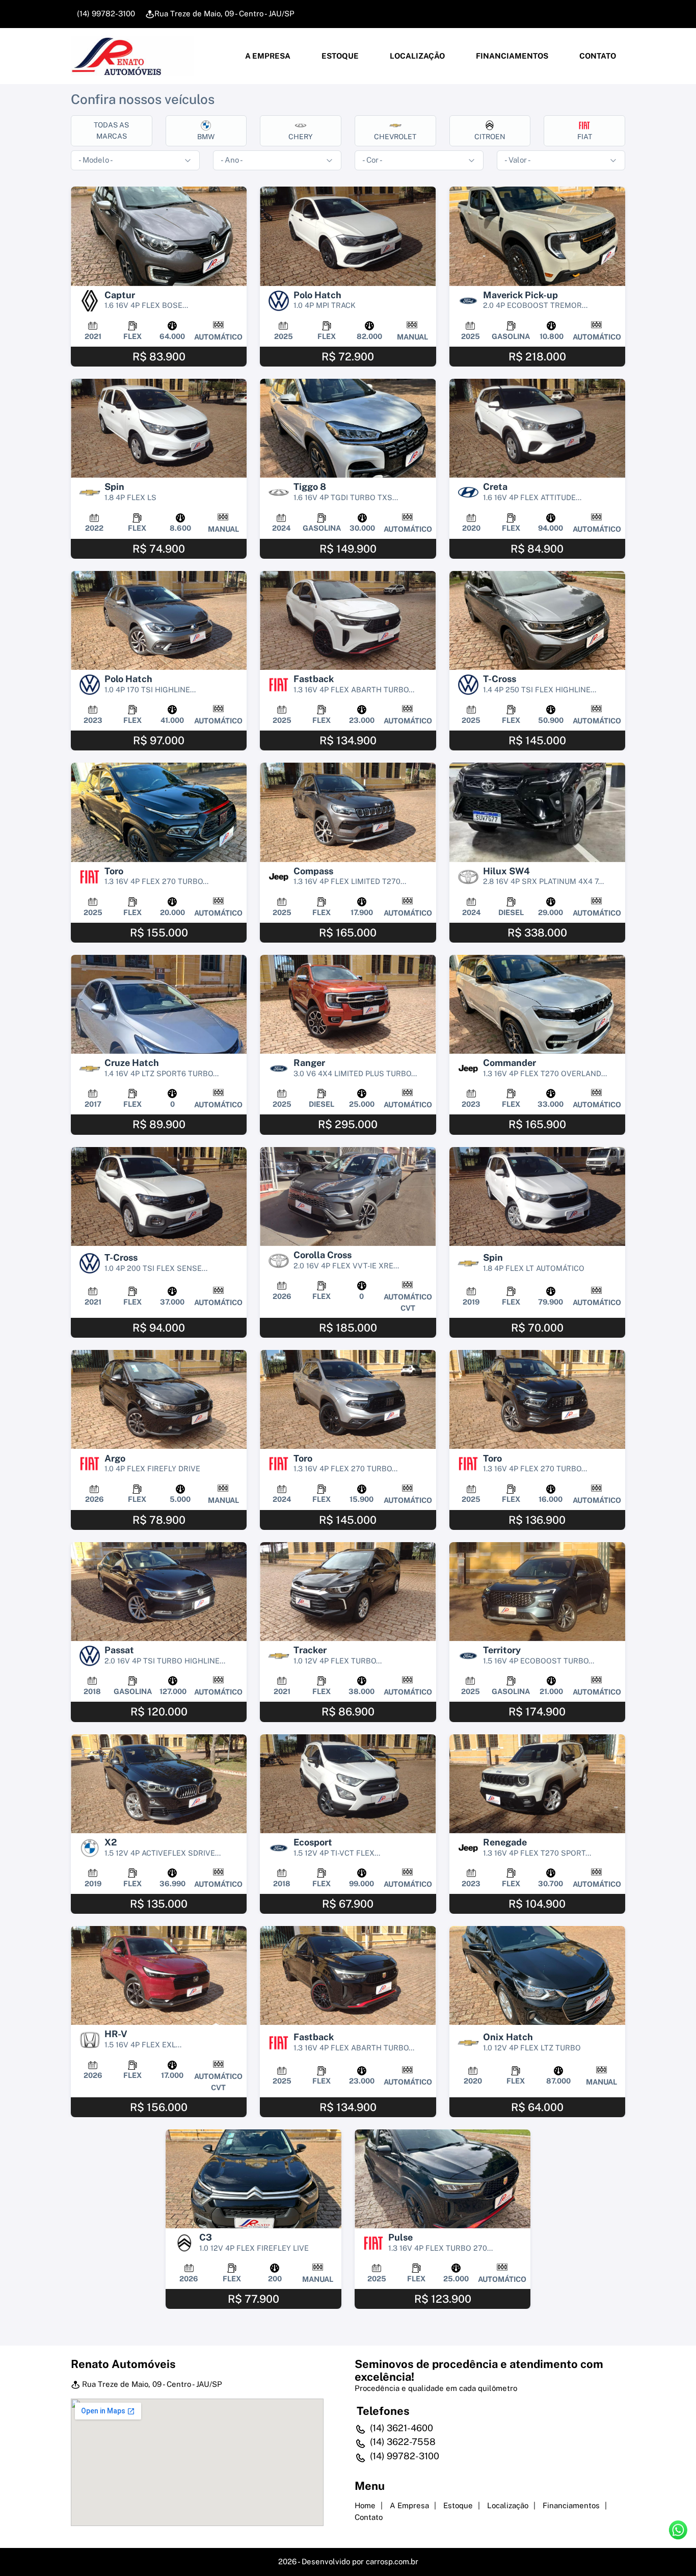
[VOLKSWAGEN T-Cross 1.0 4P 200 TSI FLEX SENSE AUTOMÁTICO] (159, 1196)
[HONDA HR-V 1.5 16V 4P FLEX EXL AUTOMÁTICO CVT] (159, 1975)
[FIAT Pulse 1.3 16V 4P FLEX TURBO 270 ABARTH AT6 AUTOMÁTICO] (443, 2179)
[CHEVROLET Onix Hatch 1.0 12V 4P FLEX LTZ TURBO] (537, 1975)
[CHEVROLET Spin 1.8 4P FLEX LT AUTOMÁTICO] (537, 1196)
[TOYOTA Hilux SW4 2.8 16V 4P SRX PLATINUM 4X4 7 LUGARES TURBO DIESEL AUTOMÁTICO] (537, 812)
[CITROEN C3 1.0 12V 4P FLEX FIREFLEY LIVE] (253, 2179)
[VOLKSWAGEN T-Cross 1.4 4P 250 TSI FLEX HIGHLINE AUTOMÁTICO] (537, 620)
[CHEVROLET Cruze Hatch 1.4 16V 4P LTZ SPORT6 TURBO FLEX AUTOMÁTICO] (159, 1004)
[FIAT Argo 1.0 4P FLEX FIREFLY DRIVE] (159, 1399)
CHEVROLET (395, 137)
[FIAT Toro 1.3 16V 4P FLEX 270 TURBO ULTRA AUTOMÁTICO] (159, 812)
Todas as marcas (111, 130)
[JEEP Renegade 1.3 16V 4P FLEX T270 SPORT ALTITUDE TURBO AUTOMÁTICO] (537, 1784)
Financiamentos (511, 56)
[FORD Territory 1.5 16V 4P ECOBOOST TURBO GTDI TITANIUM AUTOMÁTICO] (537, 1592)
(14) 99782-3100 (105, 14)
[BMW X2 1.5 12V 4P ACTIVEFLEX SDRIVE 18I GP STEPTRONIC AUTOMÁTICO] (159, 1784)
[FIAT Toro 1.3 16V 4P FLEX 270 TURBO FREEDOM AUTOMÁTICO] (537, 1399)
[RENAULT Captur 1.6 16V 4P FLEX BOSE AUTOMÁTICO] (159, 236)
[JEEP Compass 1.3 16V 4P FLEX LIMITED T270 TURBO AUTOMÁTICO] (348, 812)
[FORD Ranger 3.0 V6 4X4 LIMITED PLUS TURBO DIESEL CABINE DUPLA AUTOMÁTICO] (348, 1004)
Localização (417, 56)
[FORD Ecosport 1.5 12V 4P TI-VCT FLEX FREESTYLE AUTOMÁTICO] (348, 1784)
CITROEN (490, 137)
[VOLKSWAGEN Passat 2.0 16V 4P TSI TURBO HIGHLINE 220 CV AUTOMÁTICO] (159, 1592)
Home (365, 2505)
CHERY (301, 137)
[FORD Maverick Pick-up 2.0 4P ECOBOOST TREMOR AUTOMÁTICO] (537, 236)
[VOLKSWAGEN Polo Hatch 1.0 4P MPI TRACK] (348, 236)
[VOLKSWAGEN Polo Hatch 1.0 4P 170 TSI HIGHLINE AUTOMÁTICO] (159, 620)
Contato (597, 56)
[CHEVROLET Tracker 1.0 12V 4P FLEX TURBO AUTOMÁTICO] (348, 1592)
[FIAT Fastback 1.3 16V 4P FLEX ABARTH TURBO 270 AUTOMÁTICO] (348, 620)
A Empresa (267, 56)
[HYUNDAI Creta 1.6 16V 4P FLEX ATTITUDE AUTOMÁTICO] (537, 428)
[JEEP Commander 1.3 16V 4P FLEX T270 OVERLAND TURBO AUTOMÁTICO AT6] (537, 1004)
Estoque (339, 56)
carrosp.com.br (392, 2561)
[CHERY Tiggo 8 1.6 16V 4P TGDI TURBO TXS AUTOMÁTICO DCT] (348, 428)
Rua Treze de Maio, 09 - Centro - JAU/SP (224, 14)
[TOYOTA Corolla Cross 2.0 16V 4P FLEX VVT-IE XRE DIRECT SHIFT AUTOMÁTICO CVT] (348, 1196)
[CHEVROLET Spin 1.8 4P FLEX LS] (159, 428)
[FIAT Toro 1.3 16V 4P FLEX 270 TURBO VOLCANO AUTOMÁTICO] (348, 1399)
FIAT (585, 137)
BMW (206, 137)
